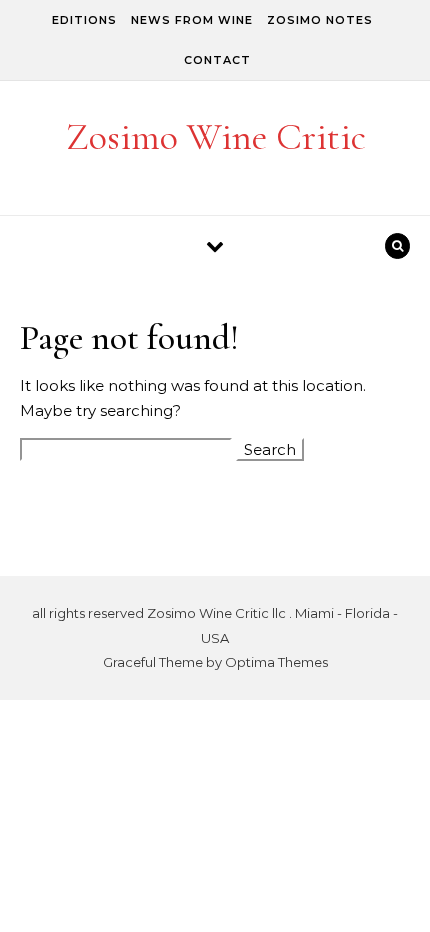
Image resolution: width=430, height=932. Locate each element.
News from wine (192, 20)
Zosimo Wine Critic (216, 137)
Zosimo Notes (320, 20)
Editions (84, 20)
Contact (217, 60)
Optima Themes (276, 662)
